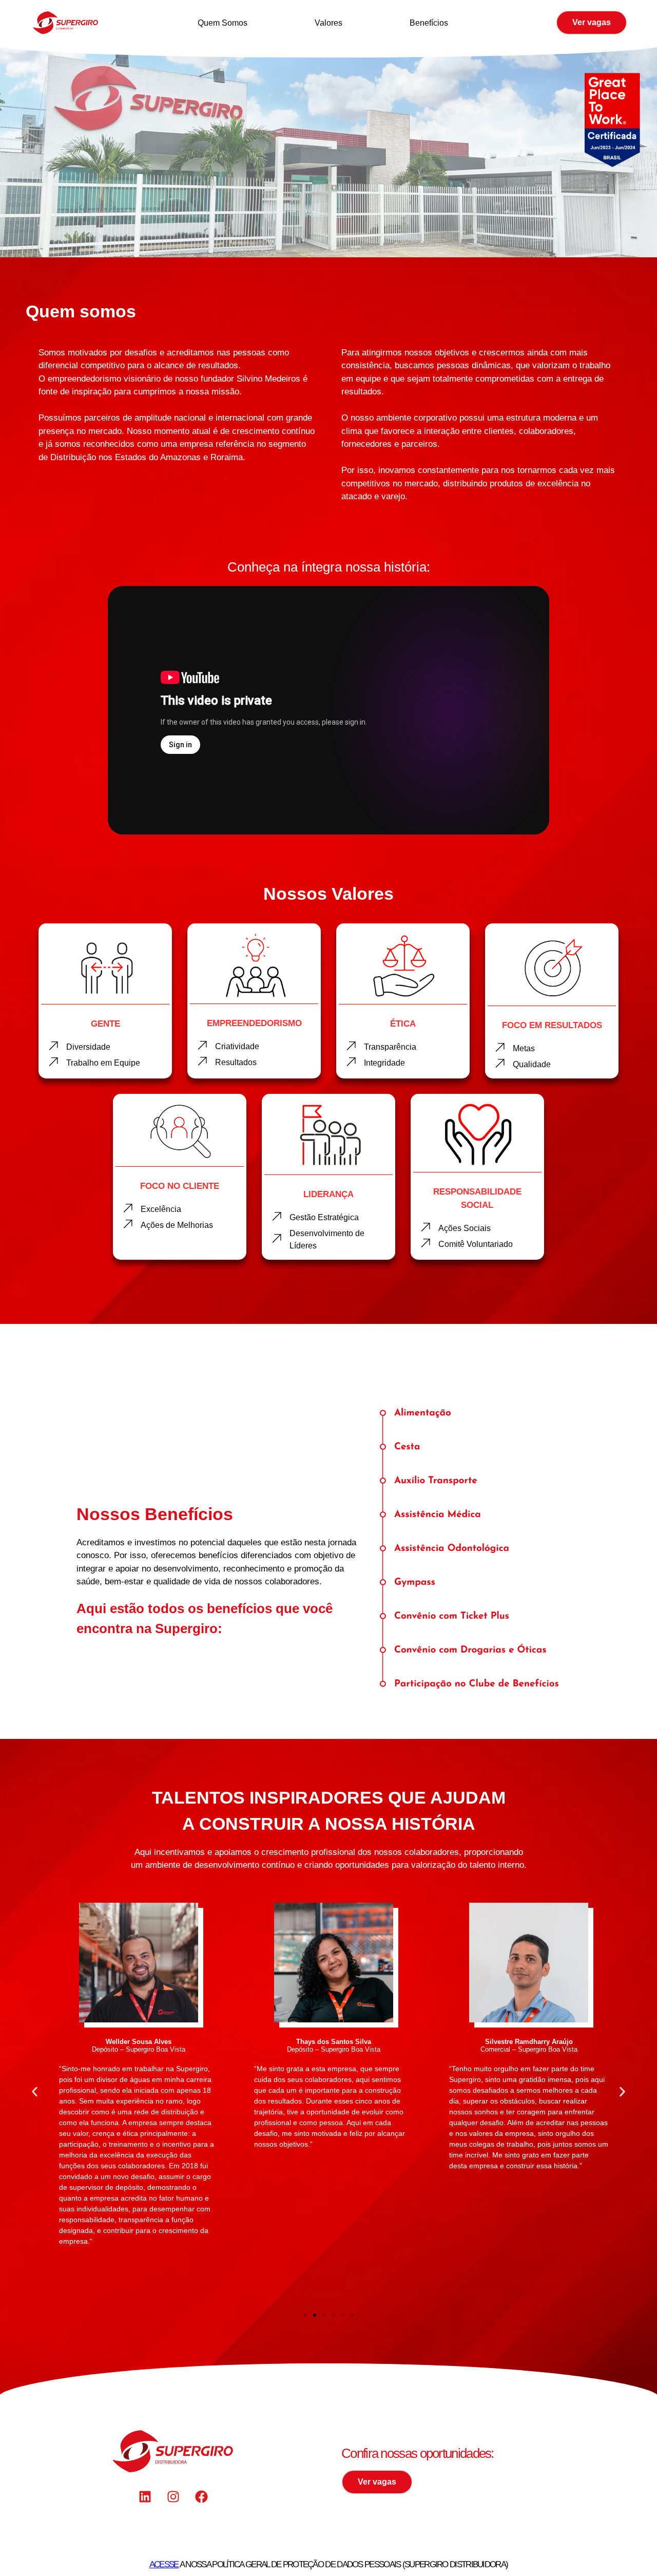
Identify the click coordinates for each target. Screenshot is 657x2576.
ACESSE (164, 2564)
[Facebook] (202, 2497)
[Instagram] (173, 2497)
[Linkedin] (145, 2497)
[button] (35, 2092)
